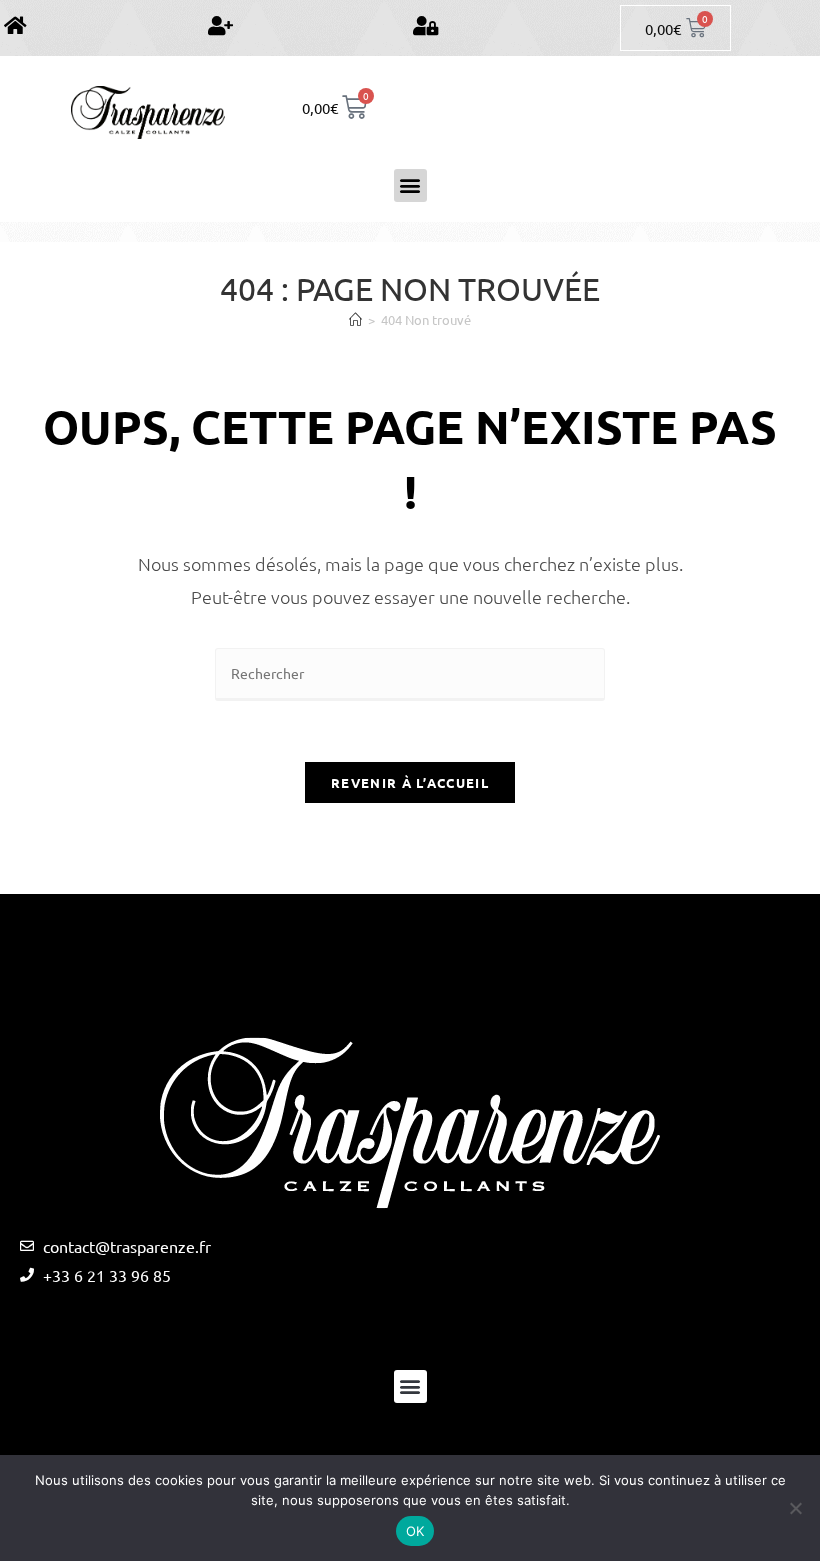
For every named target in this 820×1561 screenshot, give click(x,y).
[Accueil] (355, 319)
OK (415, 1531)
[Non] (795, 1508)
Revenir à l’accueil (410, 782)
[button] (410, 185)
